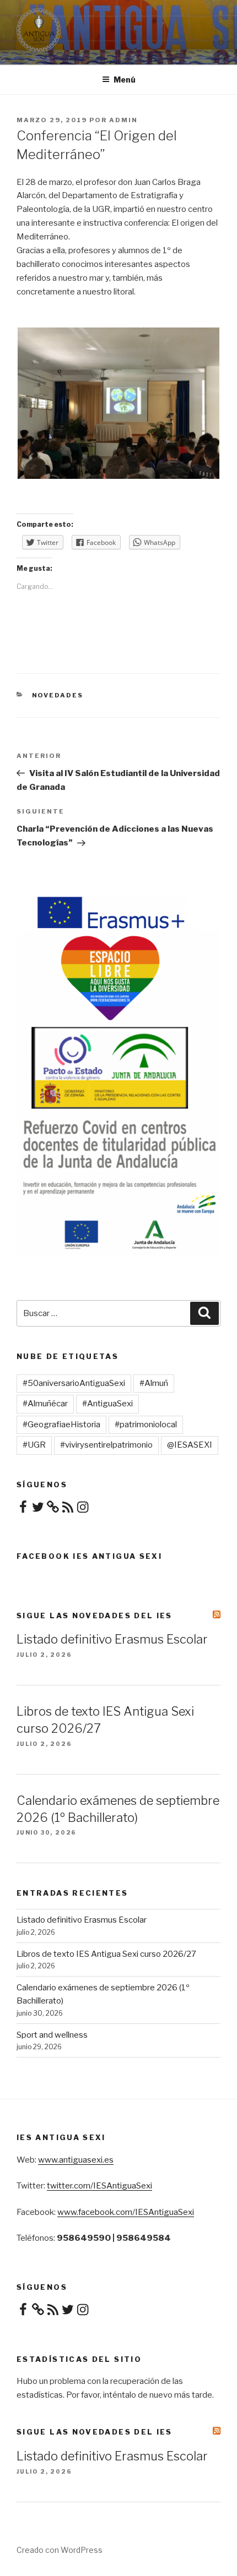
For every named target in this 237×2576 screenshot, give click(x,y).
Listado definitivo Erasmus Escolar (112, 1639)
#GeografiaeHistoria (61, 1425)
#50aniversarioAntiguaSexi (74, 1383)
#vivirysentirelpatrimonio (106, 1445)
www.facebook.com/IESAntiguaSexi (126, 2212)
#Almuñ (154, 1383)
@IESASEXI (190, 1445)
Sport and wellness (52, 2035)
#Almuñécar (45, 1404)
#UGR (34, 1445)
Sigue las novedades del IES (95, 1616)
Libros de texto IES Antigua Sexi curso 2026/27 (106, 1954)
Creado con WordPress (60, 2550)
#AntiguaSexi (107, 1404)
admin (123, 120)
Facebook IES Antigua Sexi (89, 1556)
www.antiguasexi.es (76, 2160)
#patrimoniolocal (146, 1425)
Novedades (58, 695)
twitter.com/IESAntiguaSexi (99, 2186)
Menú (125, 80)
